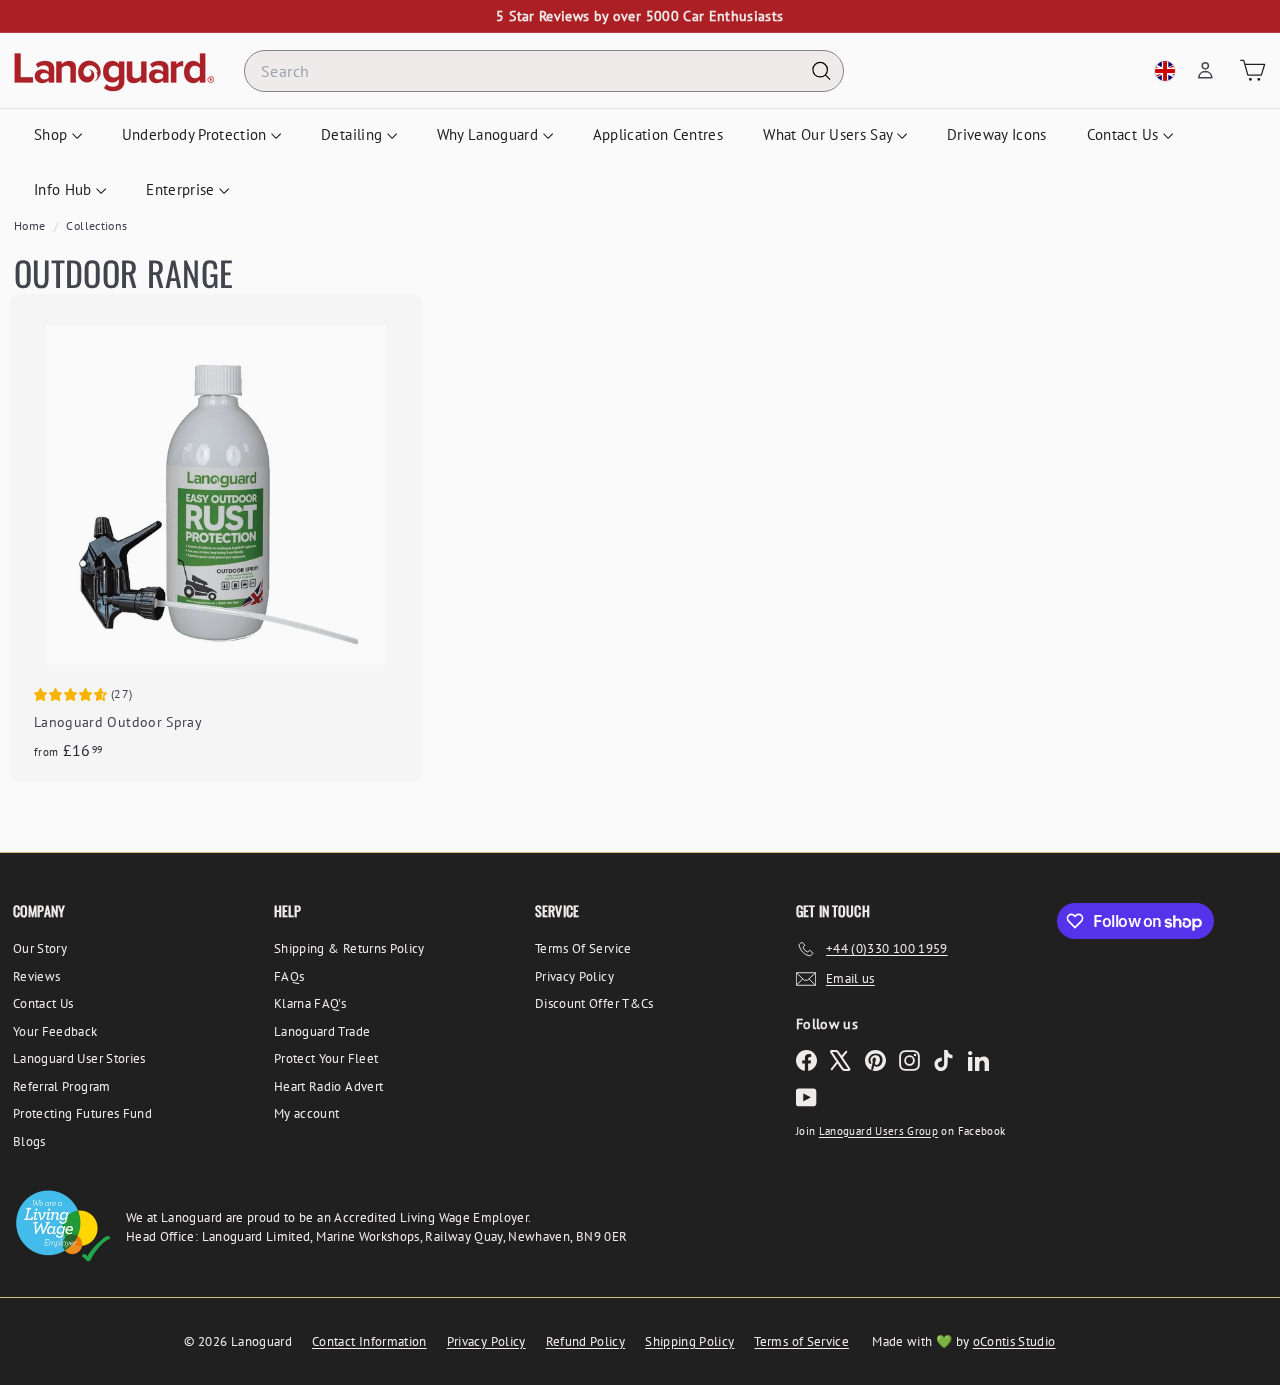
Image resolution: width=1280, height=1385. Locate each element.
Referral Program (62, 1086)
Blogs (29, 1141)
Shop (53, 134)
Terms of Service (801, 1341)
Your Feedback (55, 1031)
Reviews (36, 976)
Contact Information (369, 1341)
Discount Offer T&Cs (594, 1003)
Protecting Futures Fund (82, 1113)
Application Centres (658, 134)
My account (307, 1113)
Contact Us (1125, 134)
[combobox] (544, 71)
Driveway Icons (997, 134)
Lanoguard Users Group (878, 1131)
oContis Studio (1014, 1341)
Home (31, 225)
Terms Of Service (583, 948)
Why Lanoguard (490, 134)
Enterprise (182, 189)
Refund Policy (586, 1341)
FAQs (289, 976)
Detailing (354, 134)
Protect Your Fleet (326, 1058)
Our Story (40, 948)
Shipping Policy (689, 1341)
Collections (96, 225)
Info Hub (65, 189)
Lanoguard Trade (322, 1031)
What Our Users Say (830, 134)
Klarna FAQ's (310, 1003)
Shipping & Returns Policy (349, 948)
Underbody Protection (196, 134)
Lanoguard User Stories (79, 1058)
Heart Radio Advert (328, 1086)
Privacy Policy (574, 976)
